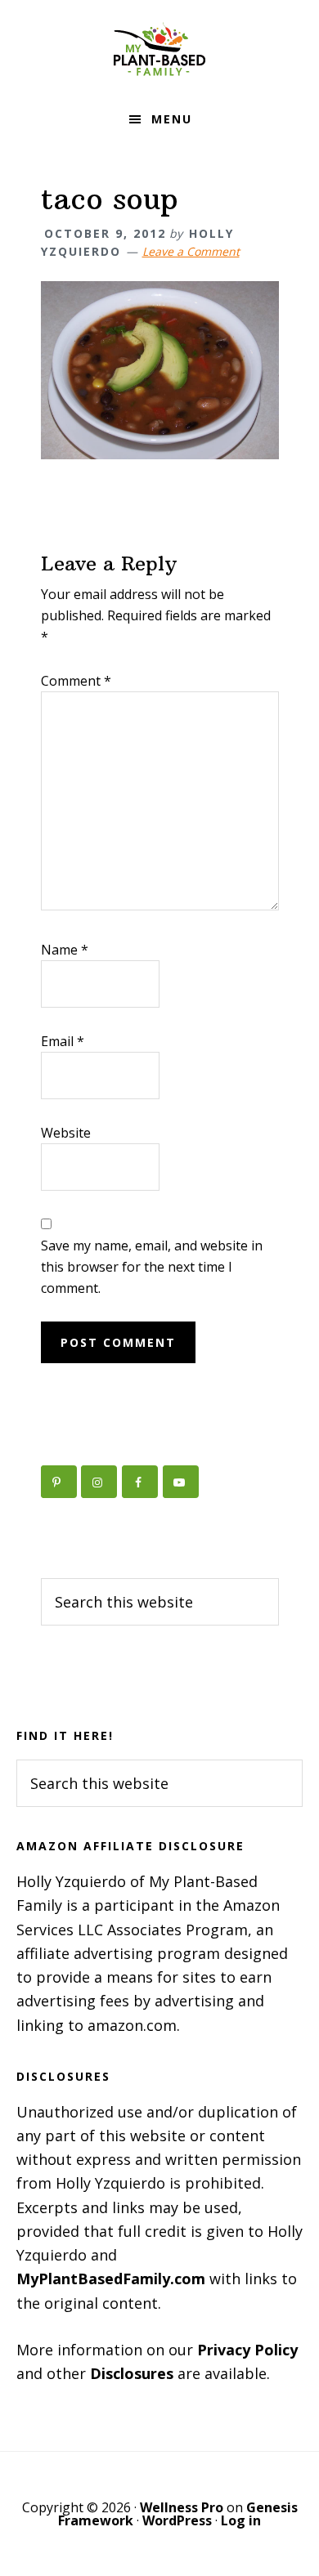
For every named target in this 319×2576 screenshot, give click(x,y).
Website (66, 1133)
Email (63, 1041)
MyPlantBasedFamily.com (111, 2279)
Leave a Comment (191, 251)
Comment (76, 681)
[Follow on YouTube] (181, 1482)
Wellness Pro (182, 2507)
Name (65, 950)
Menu (172, 119)
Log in (241, 2520)
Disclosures (132, 2373)
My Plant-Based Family (159, 49)
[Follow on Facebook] (140, 1482)
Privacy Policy (247, 2350)
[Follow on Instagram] (99, 1482)
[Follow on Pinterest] (59, 1482)
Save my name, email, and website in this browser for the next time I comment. (152, 1267)
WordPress (177, 2520)
